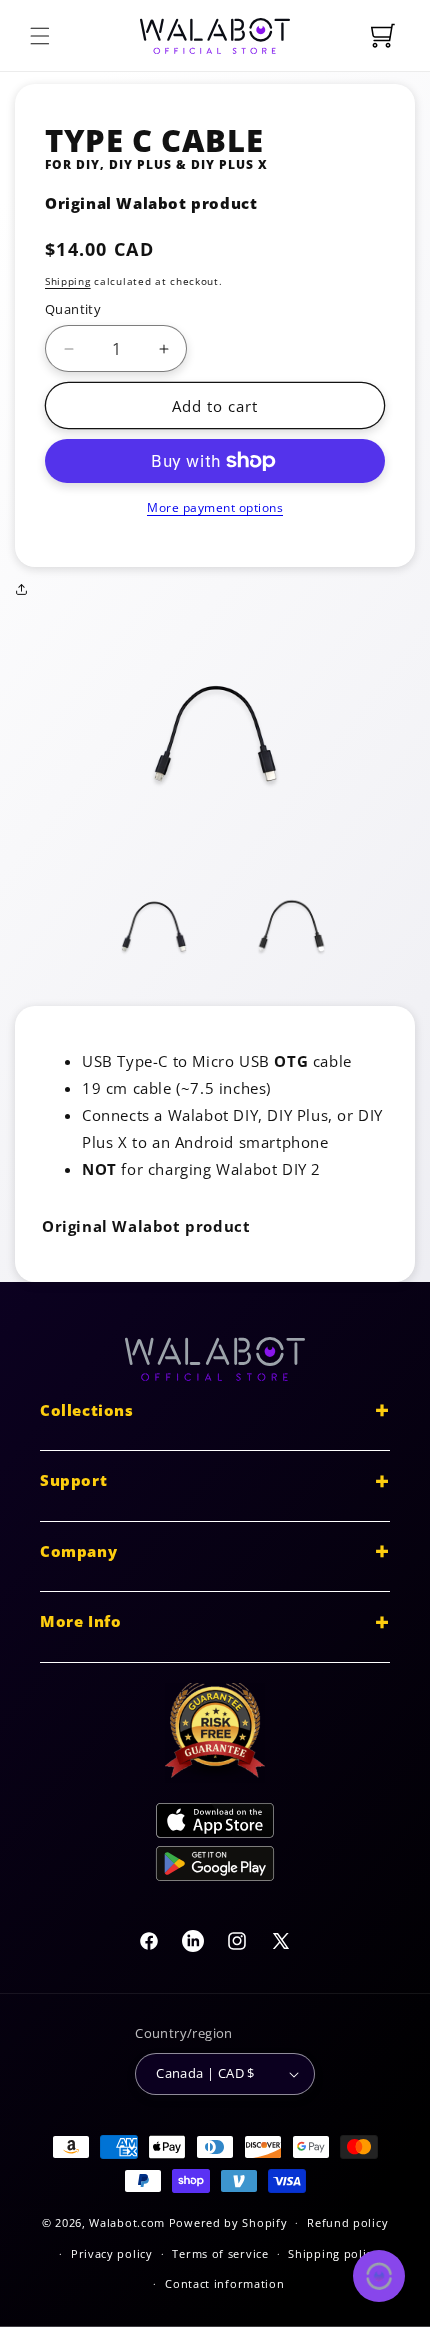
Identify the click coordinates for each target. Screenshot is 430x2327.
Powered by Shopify (228, 2222)
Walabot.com (127, 2222)
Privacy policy (112, 2253)
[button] (40, 36)
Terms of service (220, 2253)
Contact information (224, 2283)
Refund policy (347, 2222)
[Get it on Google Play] (215, 1867)
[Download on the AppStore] (215, 1824)
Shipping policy (333, 2253)
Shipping (68, 281)
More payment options (215, 507)
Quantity (73, 309)
